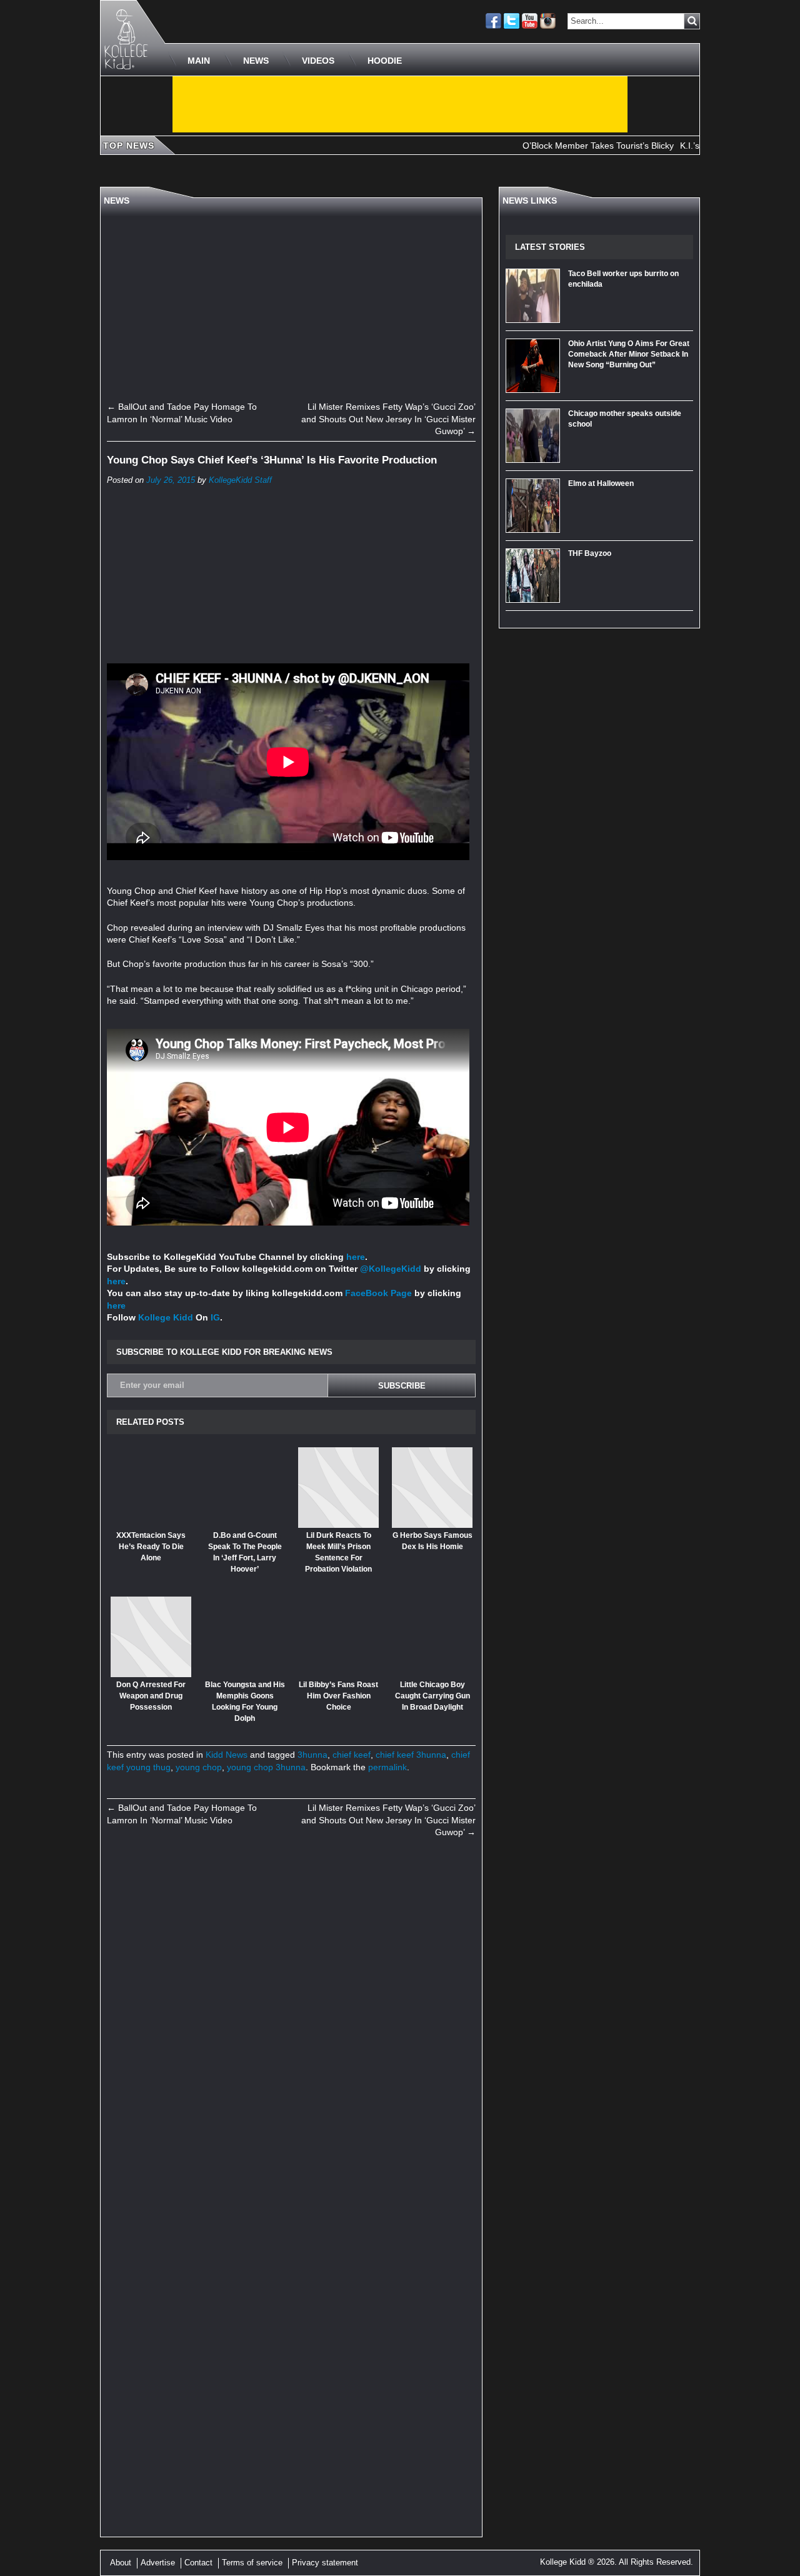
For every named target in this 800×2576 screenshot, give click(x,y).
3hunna (312, 1755)
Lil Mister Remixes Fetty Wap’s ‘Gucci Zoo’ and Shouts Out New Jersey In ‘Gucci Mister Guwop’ (388, 419)
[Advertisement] (400, 104)
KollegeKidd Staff (240, 480)
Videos (318, 61)
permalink (387, 1767)
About (121, 2563)
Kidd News (227, 1755)
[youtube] (530, 21)
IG (215, 1317)
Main (199, 61)
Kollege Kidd (166, 1317)
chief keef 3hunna (411, 1755)
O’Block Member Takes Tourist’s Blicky (562, 146)
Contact (198, 2563)
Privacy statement (325, 2563)
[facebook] (493, 21)
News (256, 61)
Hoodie (385, 61)
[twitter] (512, 21)
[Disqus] (291, 2020)
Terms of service (252, 2563)
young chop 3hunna (266, 1767)
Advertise (158, 2563)
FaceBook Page (378, 1293)
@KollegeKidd (391, 1269)
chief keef (352, 1755)
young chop (199, 1767)
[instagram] (548, 21)
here (356, 1257)
